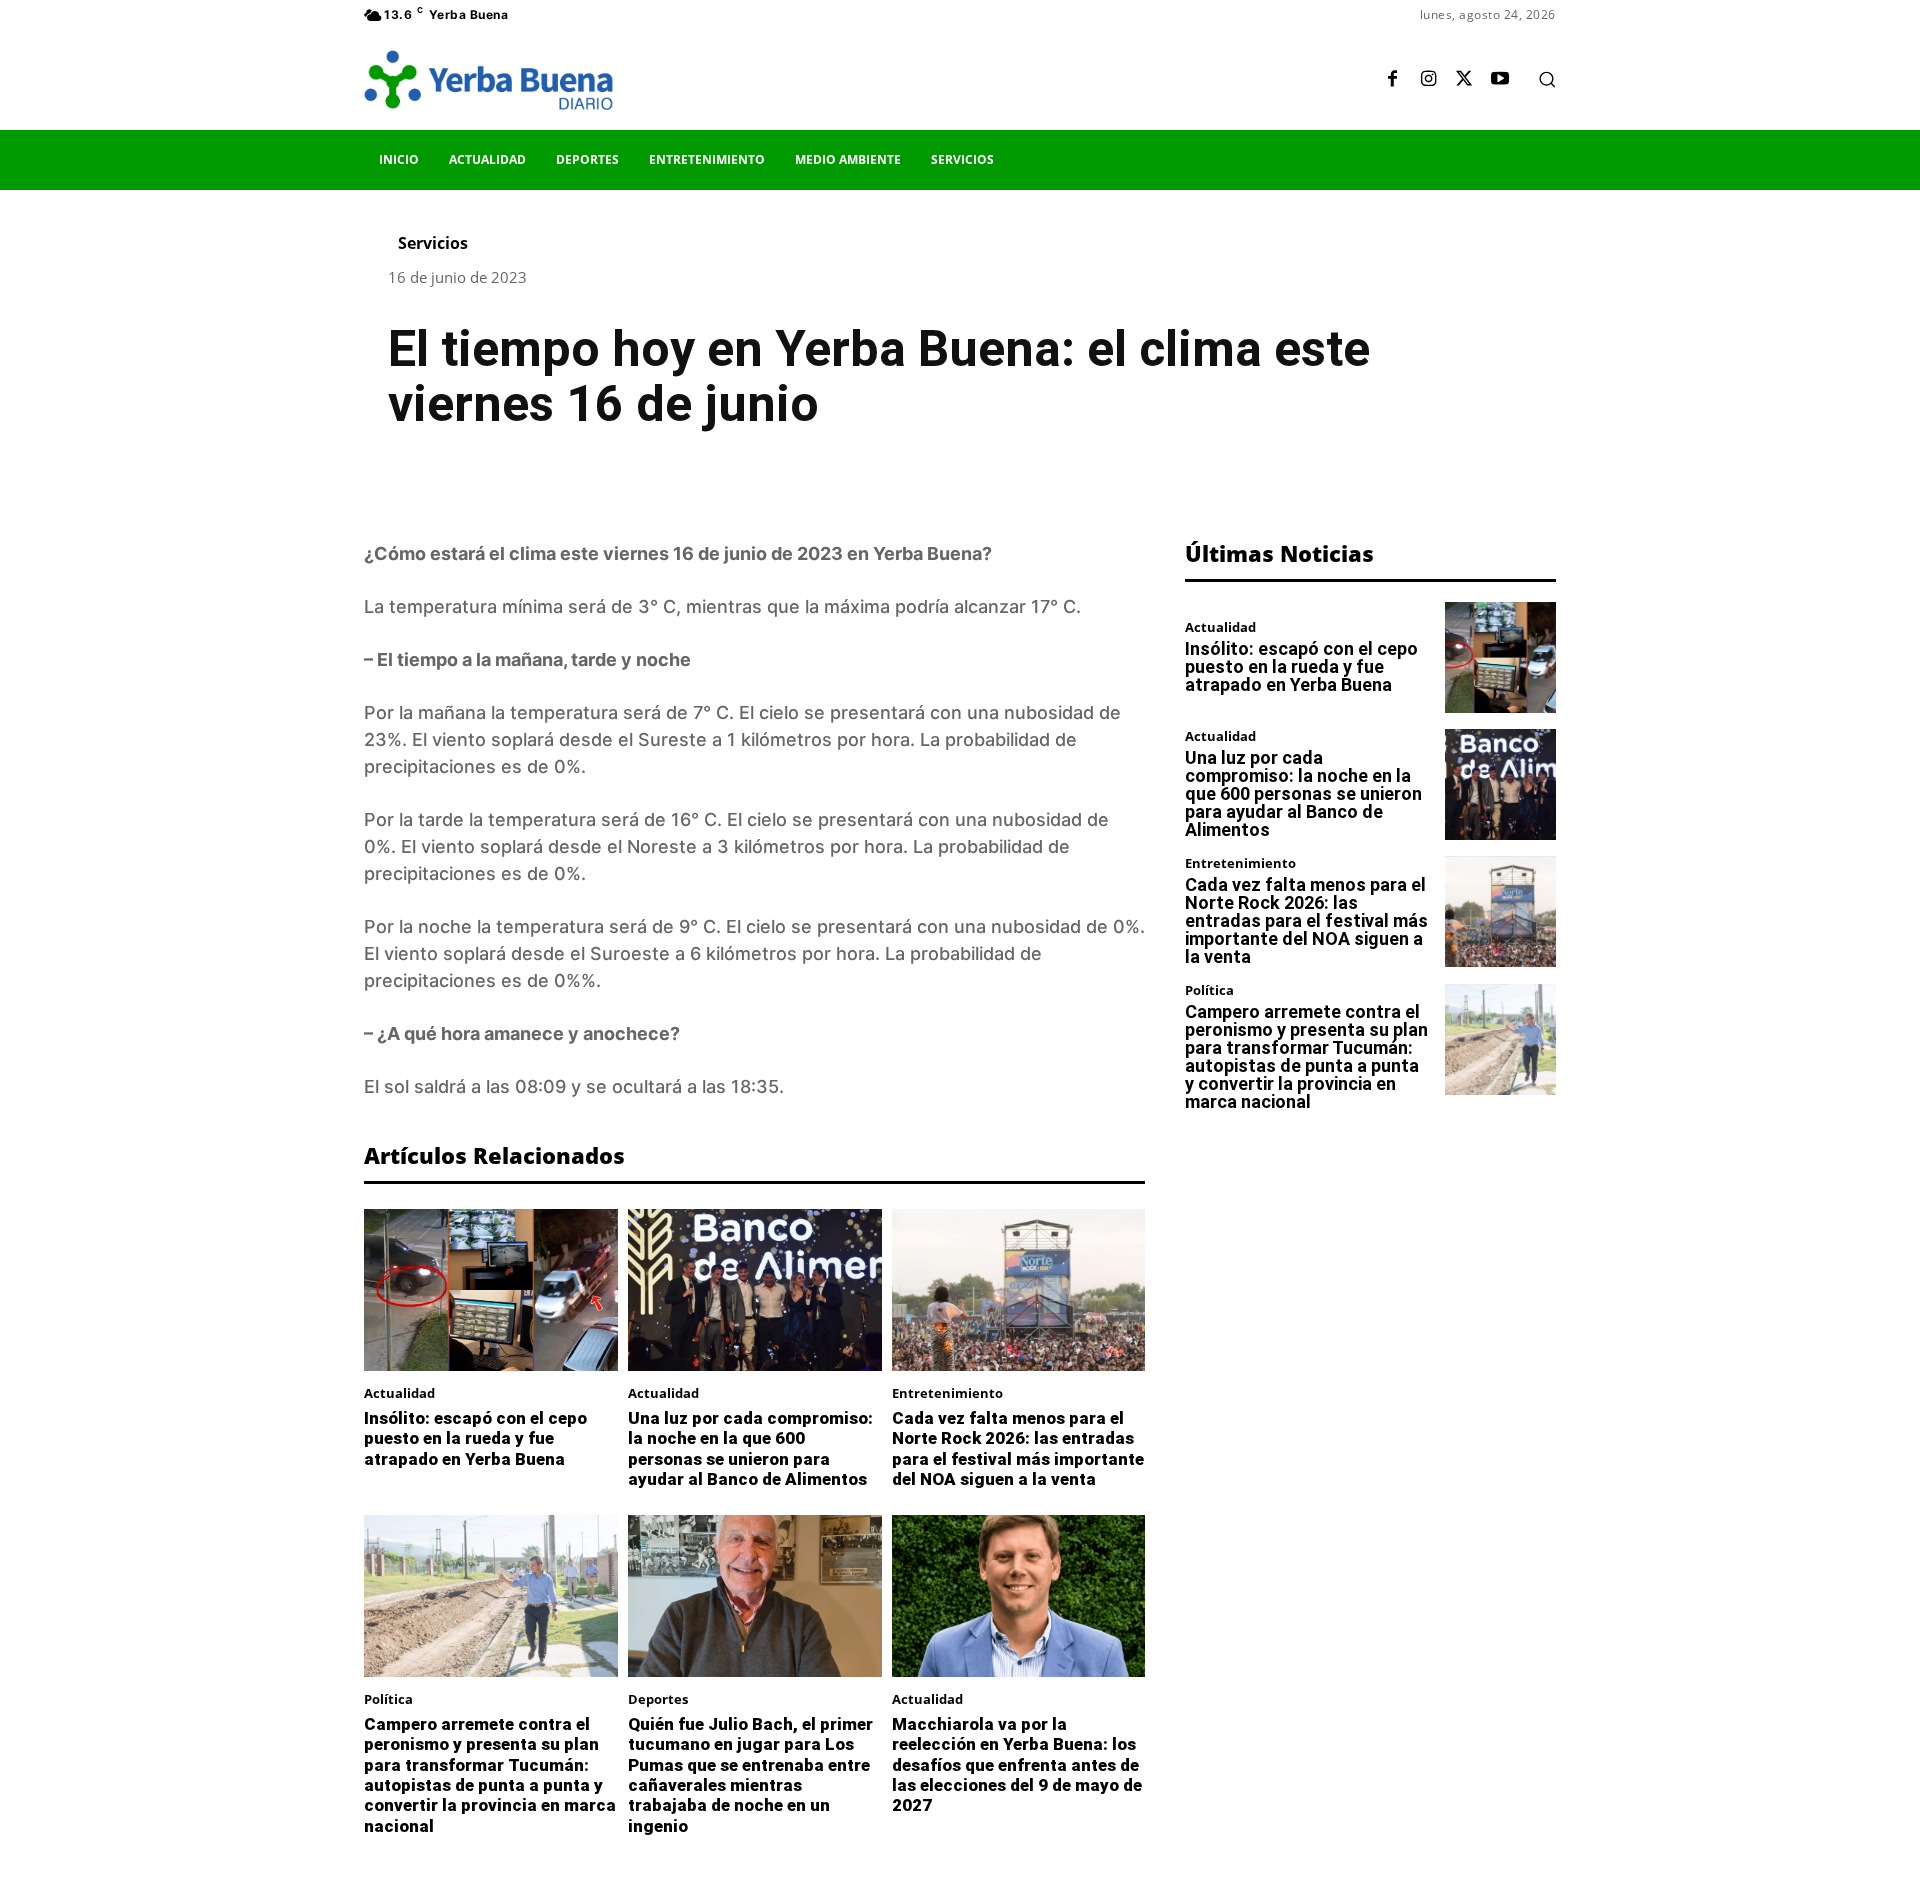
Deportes (658, 1699)
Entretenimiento (947, 1393)
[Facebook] (1392, 80)
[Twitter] (1464, 80)
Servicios (433, 243)
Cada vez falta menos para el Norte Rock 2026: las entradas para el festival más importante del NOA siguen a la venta (1018, 1448)
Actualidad (399, 1393)
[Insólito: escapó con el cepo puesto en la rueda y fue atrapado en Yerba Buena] (491, 1290)
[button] (1547, 79)
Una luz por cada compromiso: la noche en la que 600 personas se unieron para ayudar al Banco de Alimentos (750, 1448)
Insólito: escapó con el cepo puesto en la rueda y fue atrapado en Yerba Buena (475, 1438)
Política (388, 1699)
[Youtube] (1500, 80)
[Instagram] (1428, 80)
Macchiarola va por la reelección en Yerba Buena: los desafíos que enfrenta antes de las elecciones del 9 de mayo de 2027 (1017, 1765)
